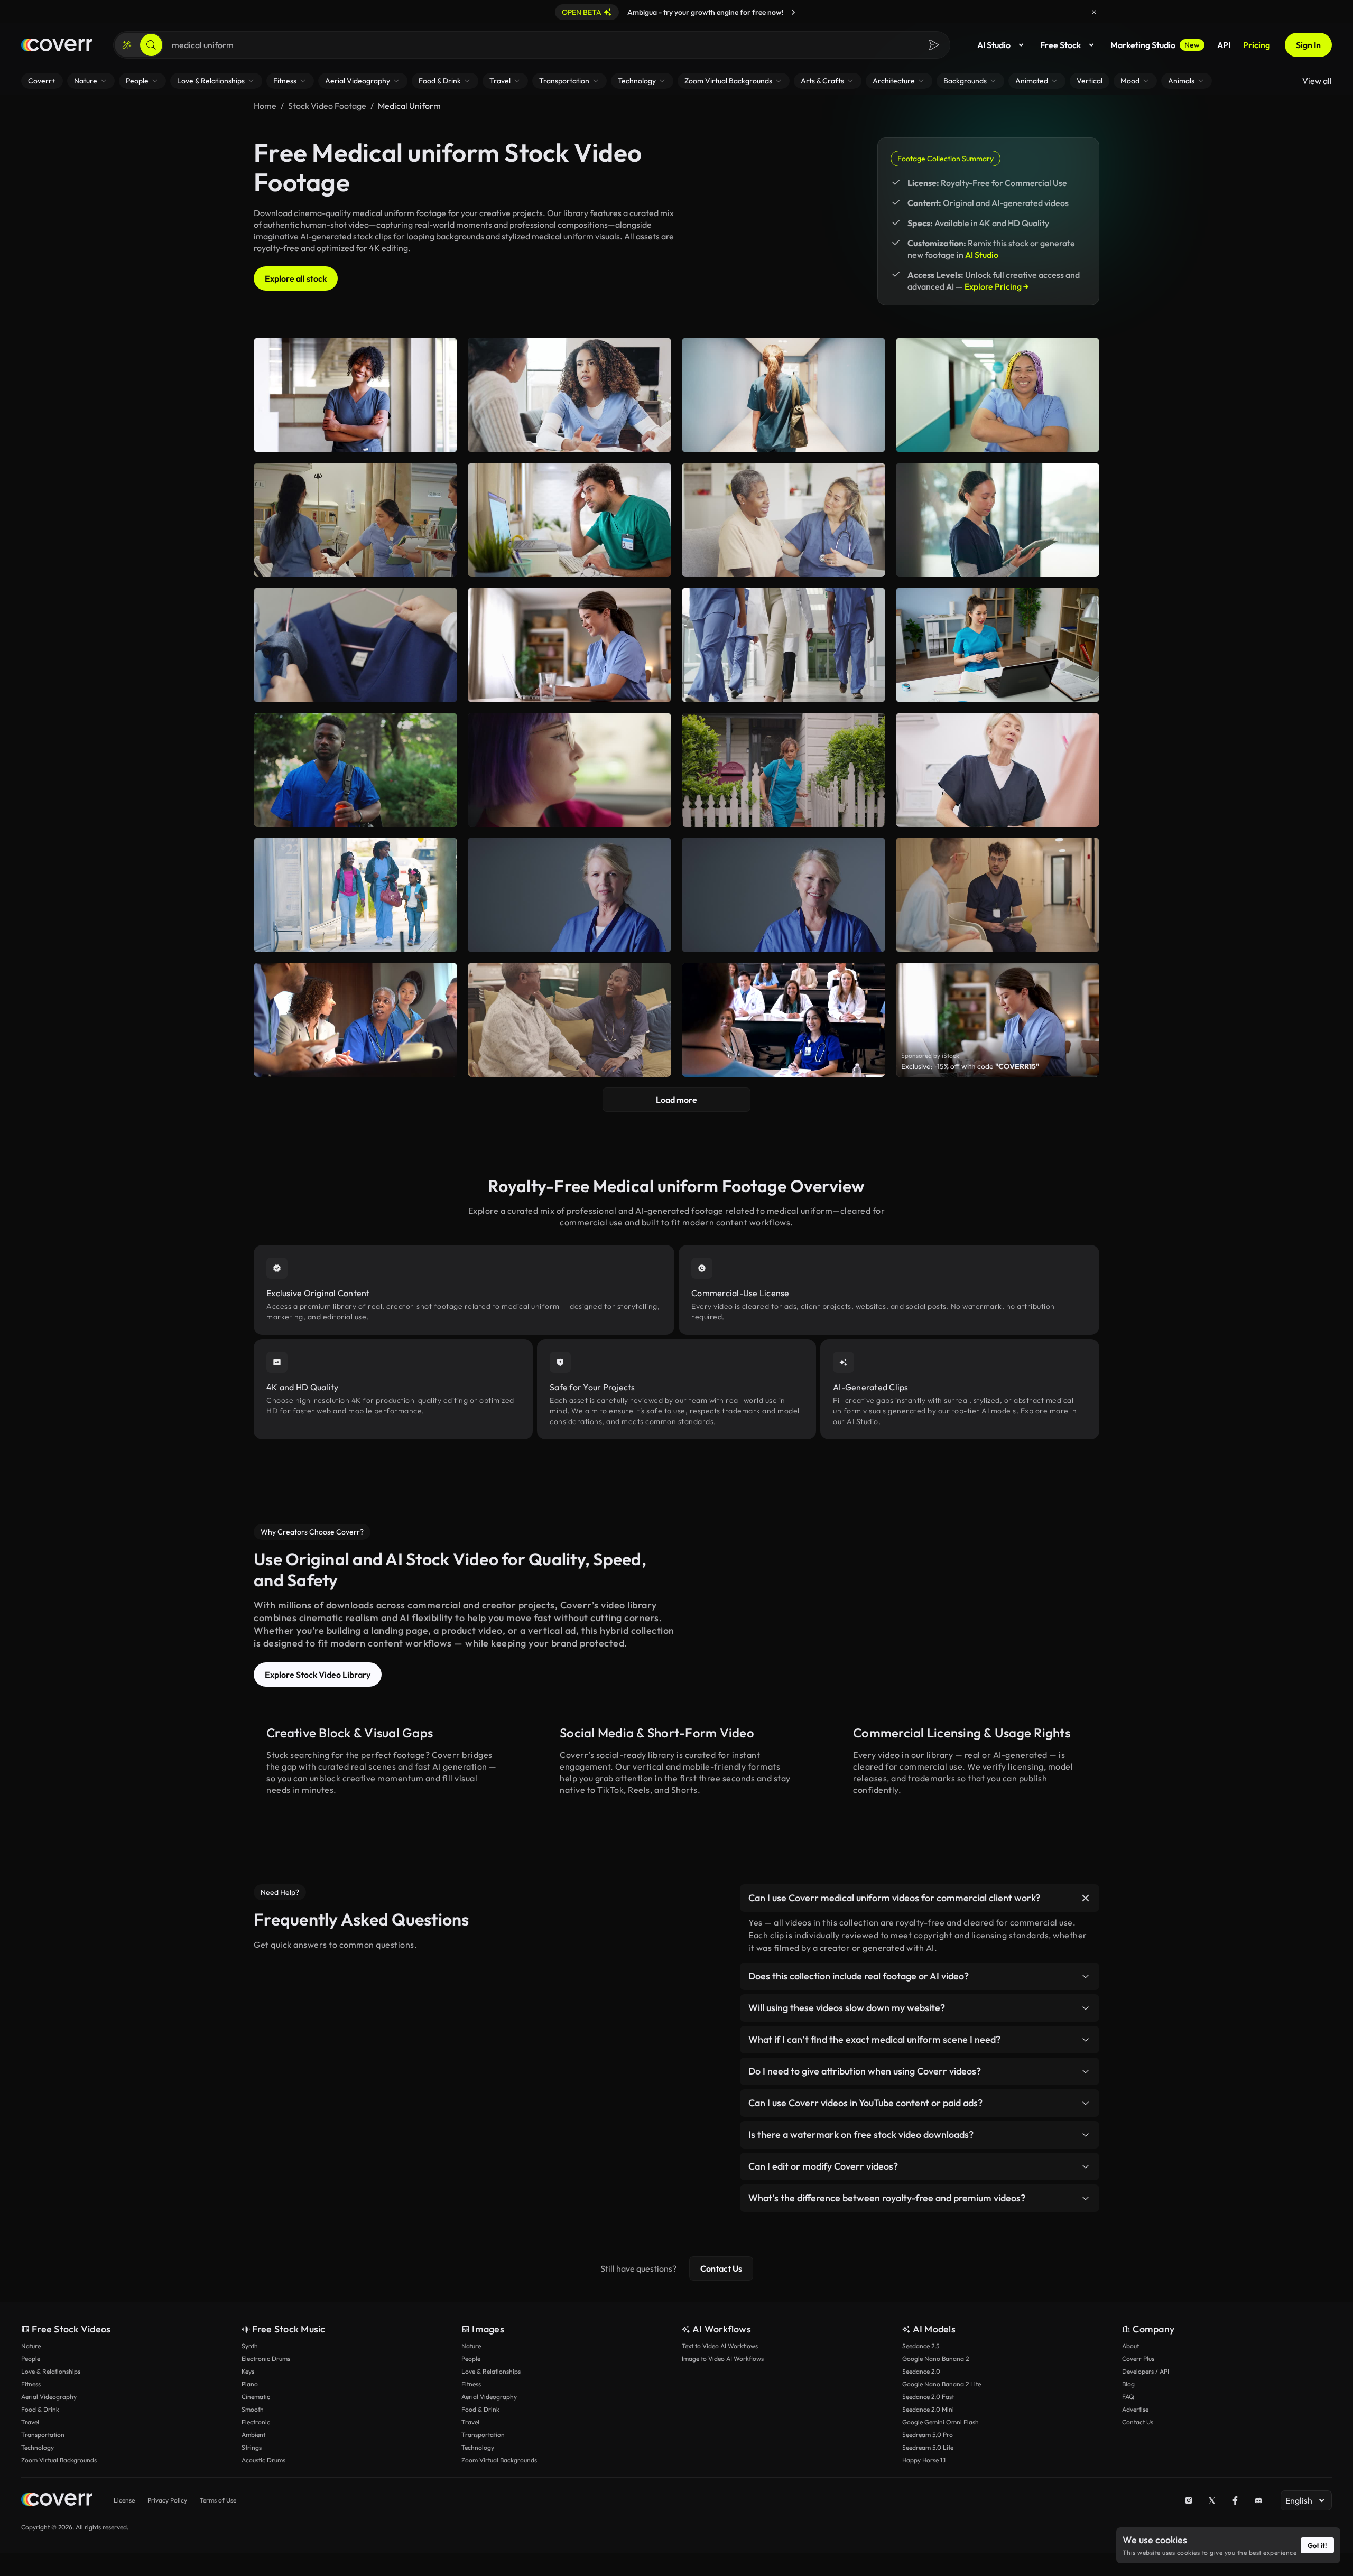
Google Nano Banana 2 (935, 2359)
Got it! (1317, 2545)
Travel (30, 2422)
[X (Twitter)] (1212, 2500)
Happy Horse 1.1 (924, 2460)
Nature (31, 2346)
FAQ (1128, 2397)
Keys (248, 2371)
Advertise (1135, 2409)
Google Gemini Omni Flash (940, 2422)
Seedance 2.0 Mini (928, 2409)
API (1224, 45)
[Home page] (57, 45)
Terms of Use (218, 2500)
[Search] (151, 45)
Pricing (1257, 45)
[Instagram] (1189, 2500)
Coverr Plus (1138, 2359)
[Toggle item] (1086, 1898)
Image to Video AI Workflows (723, 2359)
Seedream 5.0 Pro (928, 2435)
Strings (252, 2447)
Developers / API (1146, 2371)
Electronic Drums (266, 2359)
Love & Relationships (51, 2371)
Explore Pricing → (997, 286)
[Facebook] (1235, 2500)
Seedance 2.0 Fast (928, 2397)
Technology (38, 2447)
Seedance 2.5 (921, 2346)
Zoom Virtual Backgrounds (59, 2460)
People (31, 2359)
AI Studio (994, 45)
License (124, 2500)
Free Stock (1060, 45)
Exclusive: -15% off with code (970, 1066)
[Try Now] (793, 12)
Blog (1128, 2384)
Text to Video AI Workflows (720, 2346)
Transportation (43, 2435)
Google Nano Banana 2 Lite (942, 2384)
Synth (250, 2346)
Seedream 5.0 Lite (928, 2447)
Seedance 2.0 (921, 2371)
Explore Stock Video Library (318, 1675)
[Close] (1094, 12)
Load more (676, 1100)
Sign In (1308, 45)
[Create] (127, 45)
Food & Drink (40, 2409)
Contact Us (721, 2268)
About (1130, 2346)
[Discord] (1258, 2500)
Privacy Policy (167, 2500)
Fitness (31, 2384)
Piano (250, 2384)
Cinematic (256, 2397)
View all (1317, 81)
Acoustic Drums (263, 2460)
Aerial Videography (49, 2397)
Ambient (253, 2435)
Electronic (256, 2422)
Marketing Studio (1155, 45)
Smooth (253, 2409)
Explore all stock (296, 278)
